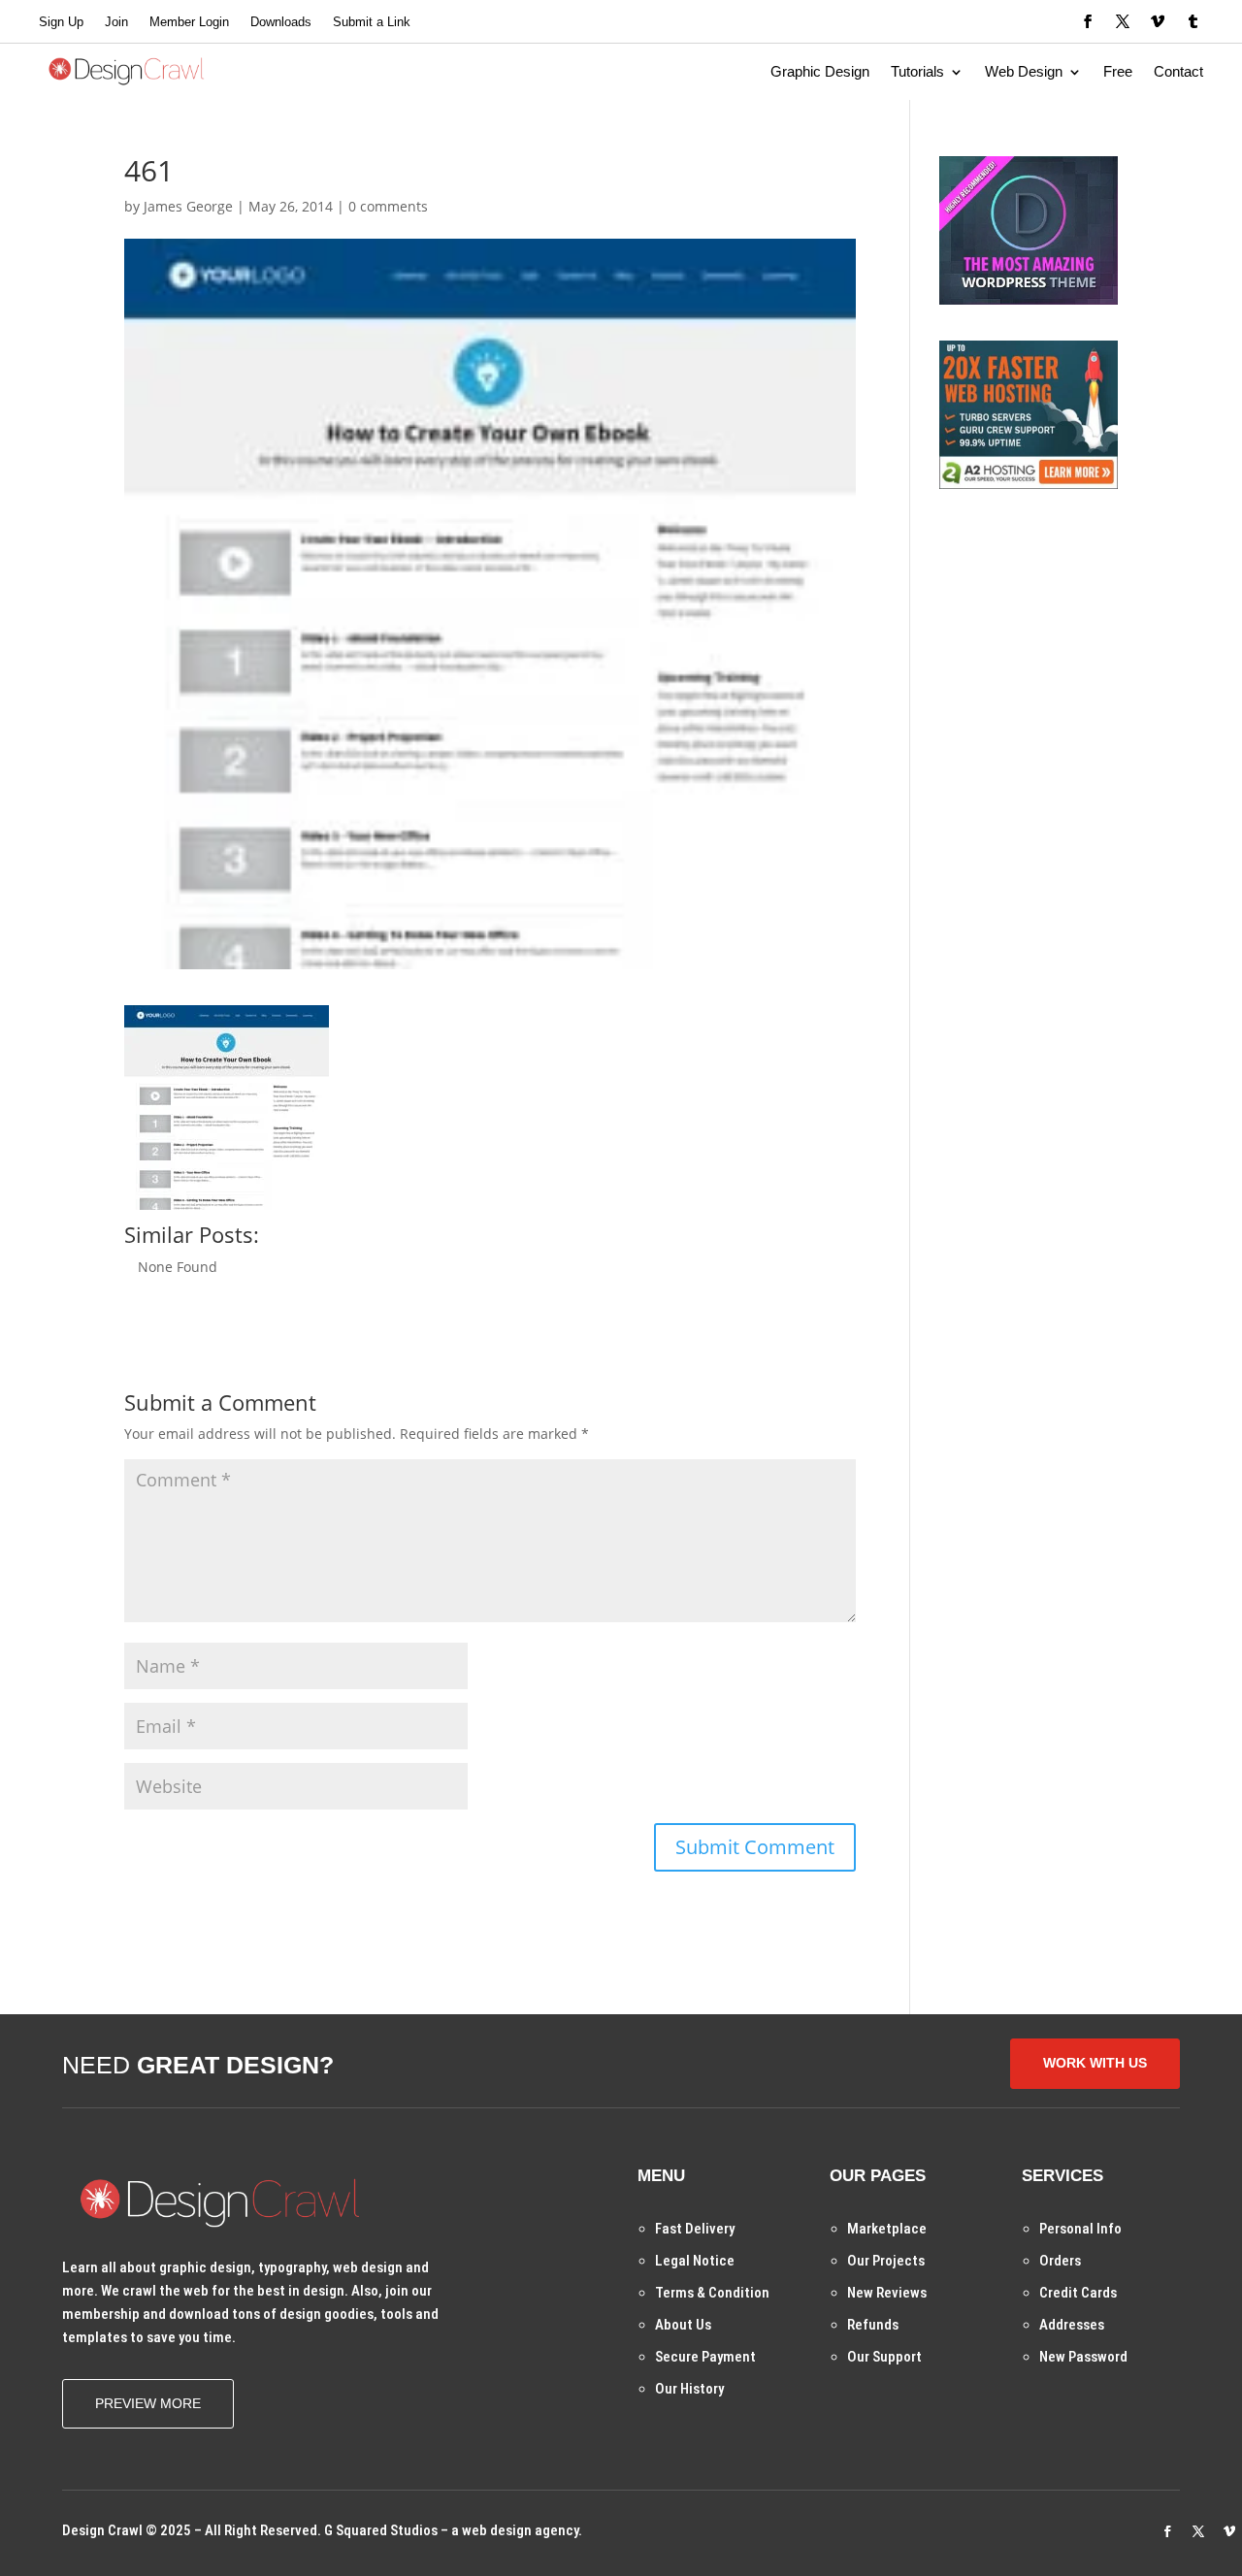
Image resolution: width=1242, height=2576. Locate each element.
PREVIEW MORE (148, 2403)
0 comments (388, 206)
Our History (689, 2389)
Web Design (1024, 72)
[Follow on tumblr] (1193, 21)
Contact (1178, 72)
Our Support (884, 2357)
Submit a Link (372, 22)
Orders (1060, 2261)
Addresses (1072, 2325)
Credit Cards (1078, 2293)
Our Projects (886, 2261)
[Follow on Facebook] (1088, 21)
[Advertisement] (1085, 646)
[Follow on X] (1123, 21)
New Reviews (887, 2293)
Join (116, 22)
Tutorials (917, 72)
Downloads (281, 22)
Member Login (189, 22)
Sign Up (61, 22)
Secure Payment (705, 2357)
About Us (683, 2325)
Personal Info (1080, 2229)
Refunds (873, 2325)
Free (1118, 72)
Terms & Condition (712, 2293)
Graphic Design (820, 72)
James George (188, 206)
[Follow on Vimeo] (1158, 21)
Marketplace (887, 2229)
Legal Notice (695, 2261)
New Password (1083, 2357)
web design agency (520, 2530)
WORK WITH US (1095, 2063)
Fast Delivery (695, 2229)
